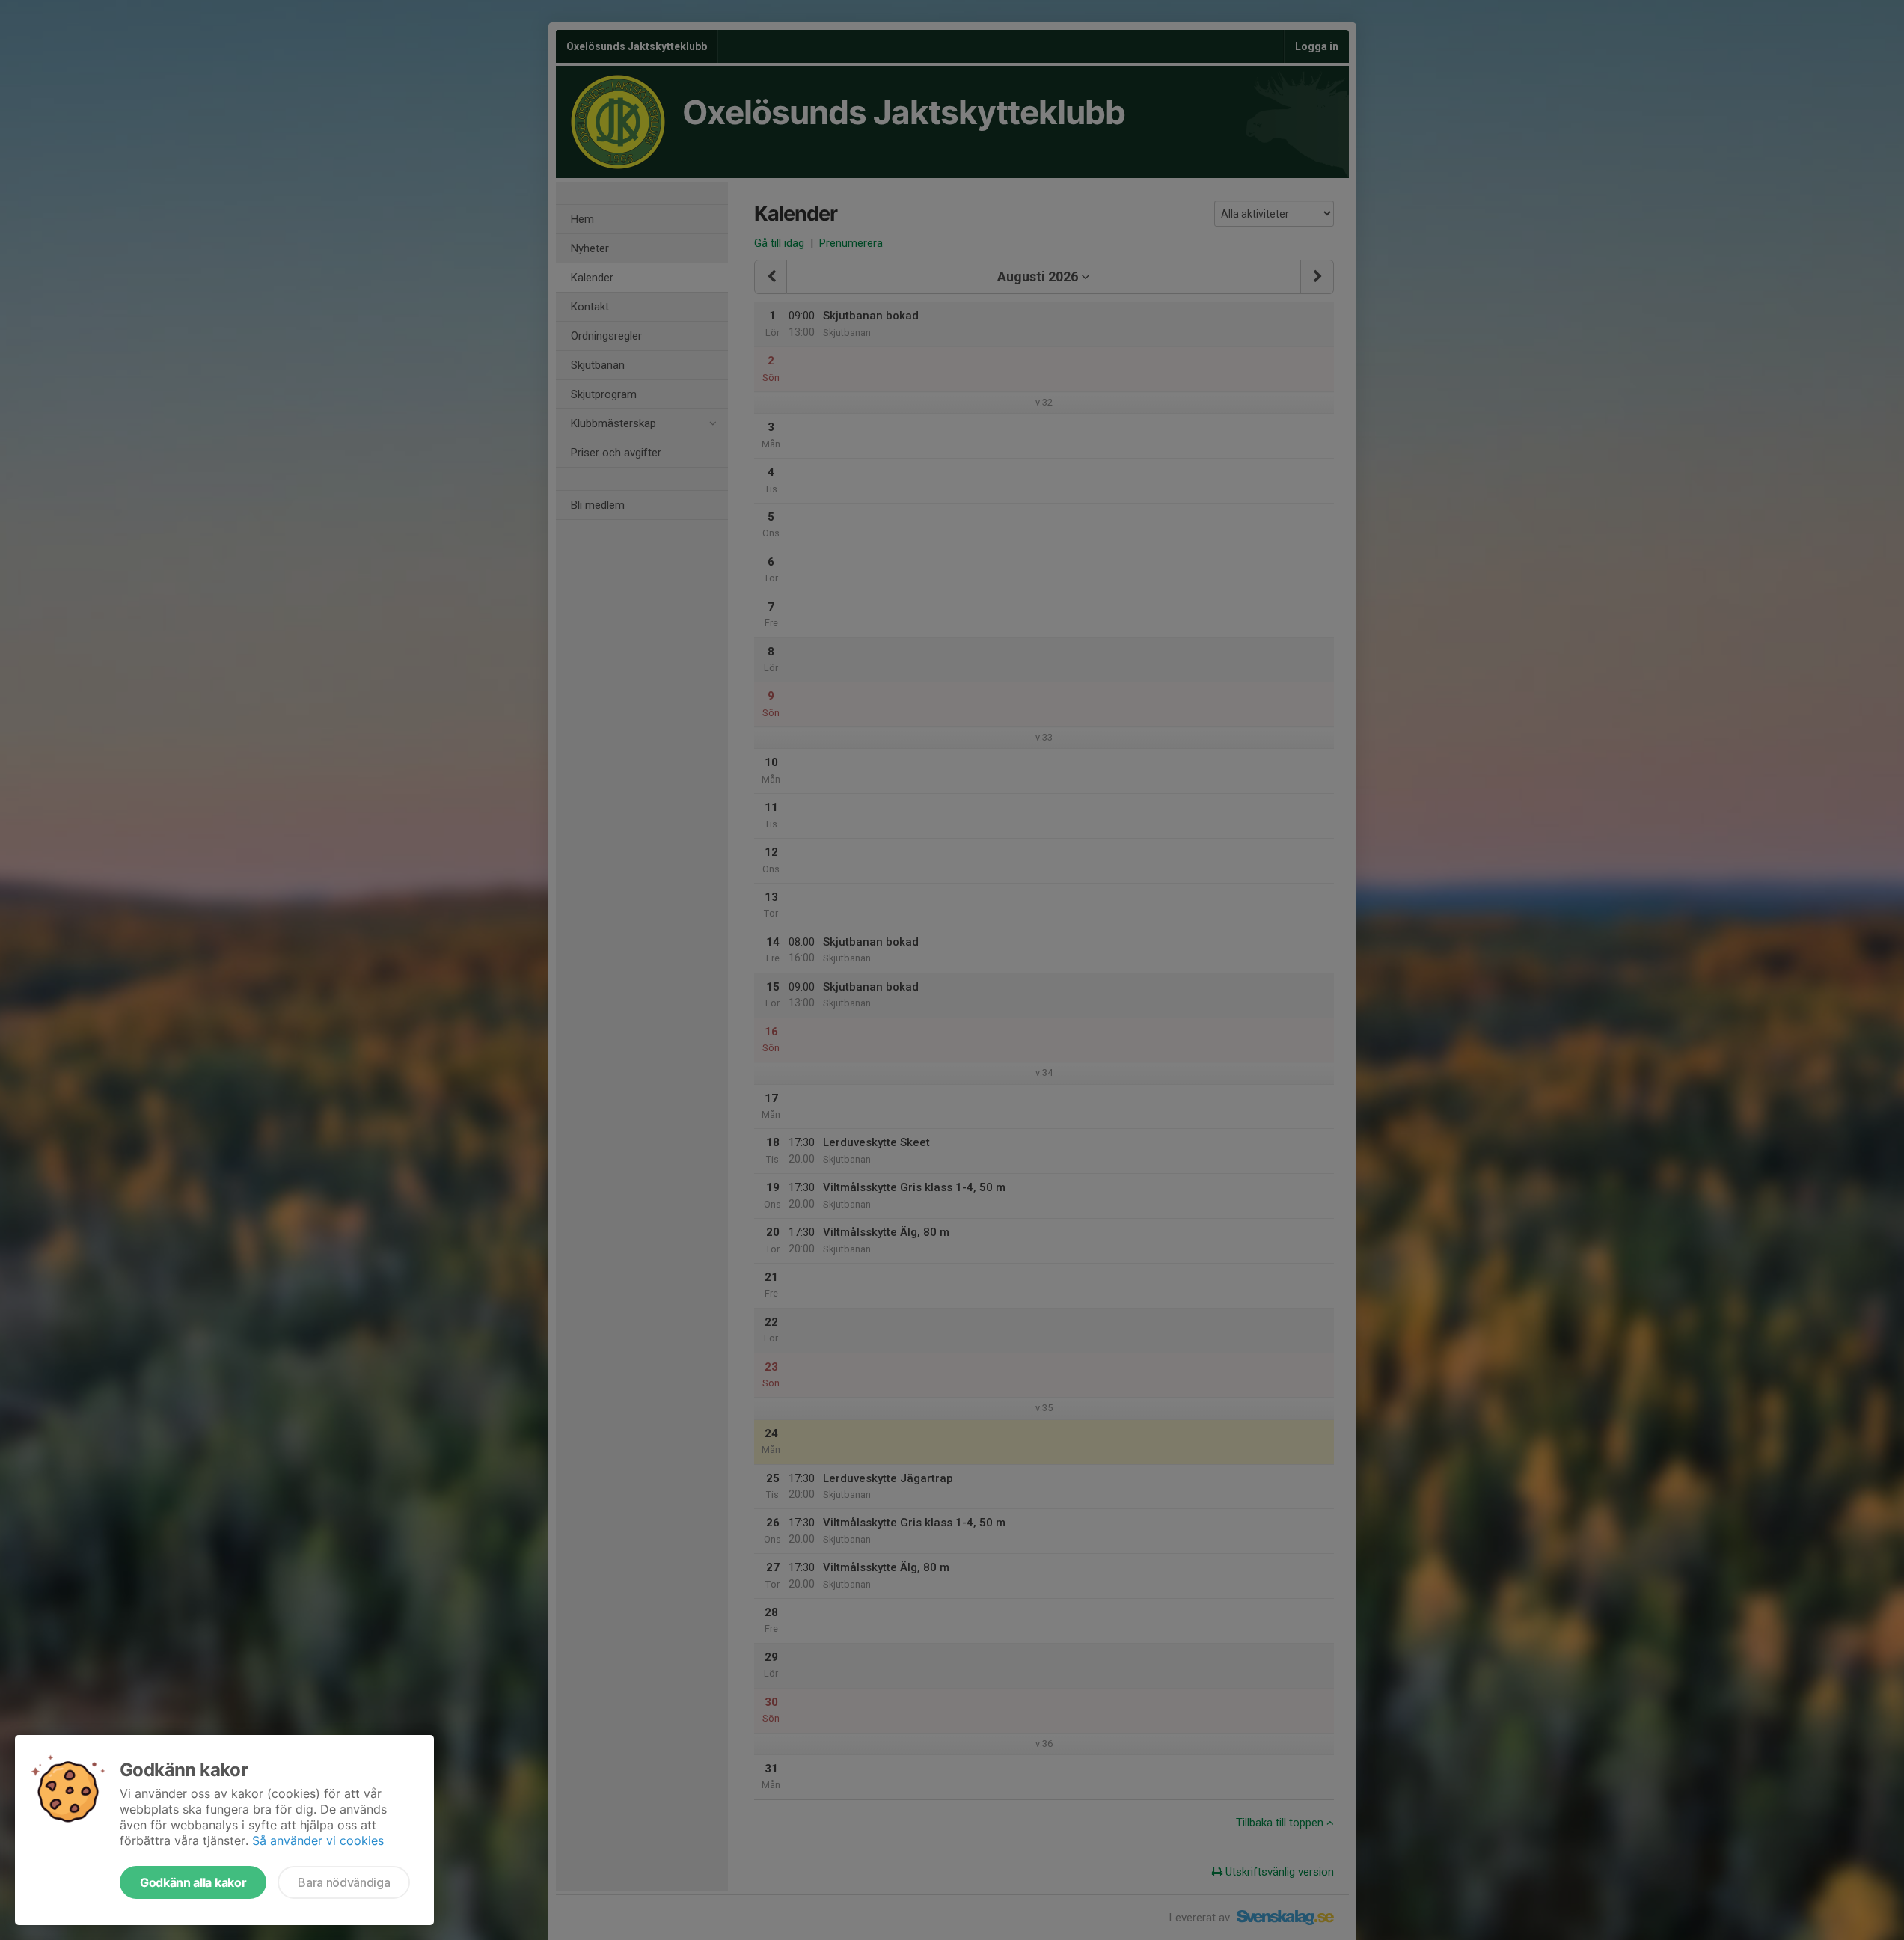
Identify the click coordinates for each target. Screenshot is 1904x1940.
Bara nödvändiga (344, 1882)
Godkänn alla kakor (193, 1882)
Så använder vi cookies (318, 1840)
